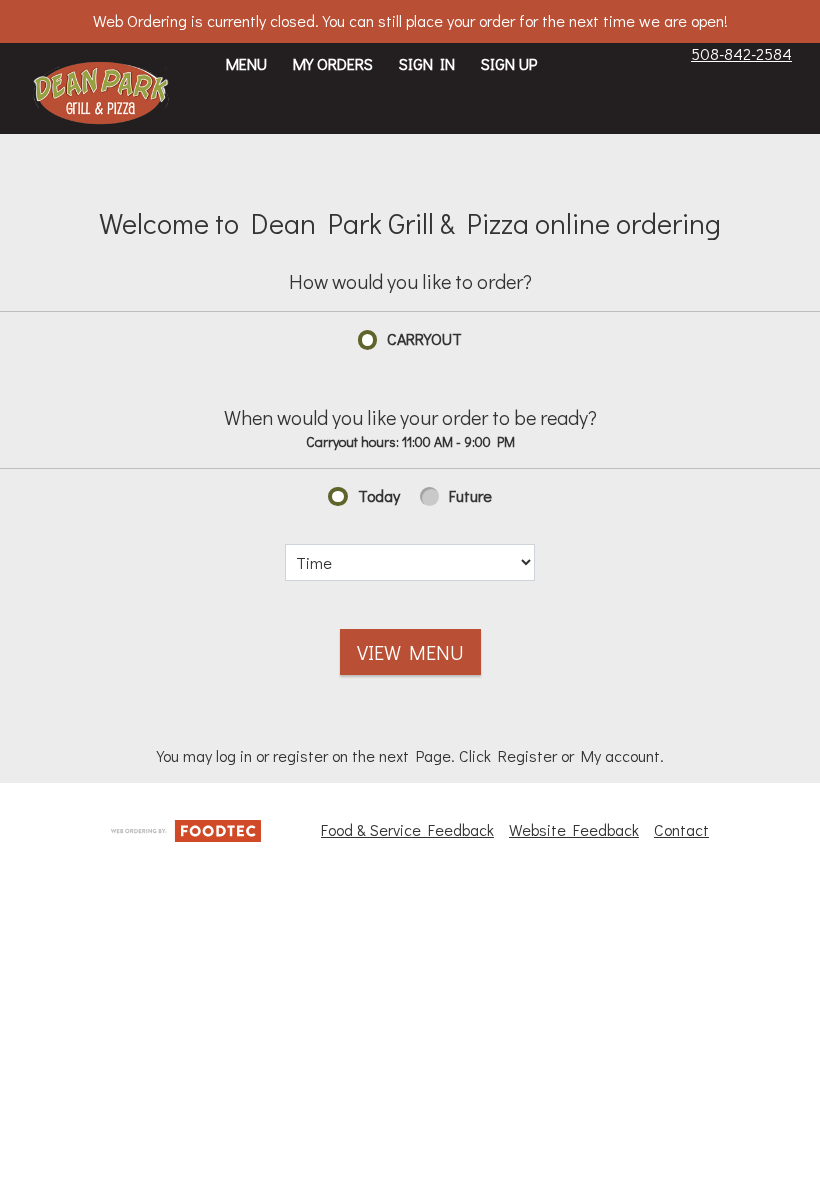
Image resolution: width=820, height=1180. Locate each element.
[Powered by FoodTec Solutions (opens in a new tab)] (186, 828)
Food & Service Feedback (407, 829)
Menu (246, 63)
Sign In (427, 63)
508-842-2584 (741, 53)
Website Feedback (574, 829)
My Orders (333, 63)
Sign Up (509, 63)
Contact (681, 829)
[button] (101, 95)
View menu (410, 652)
